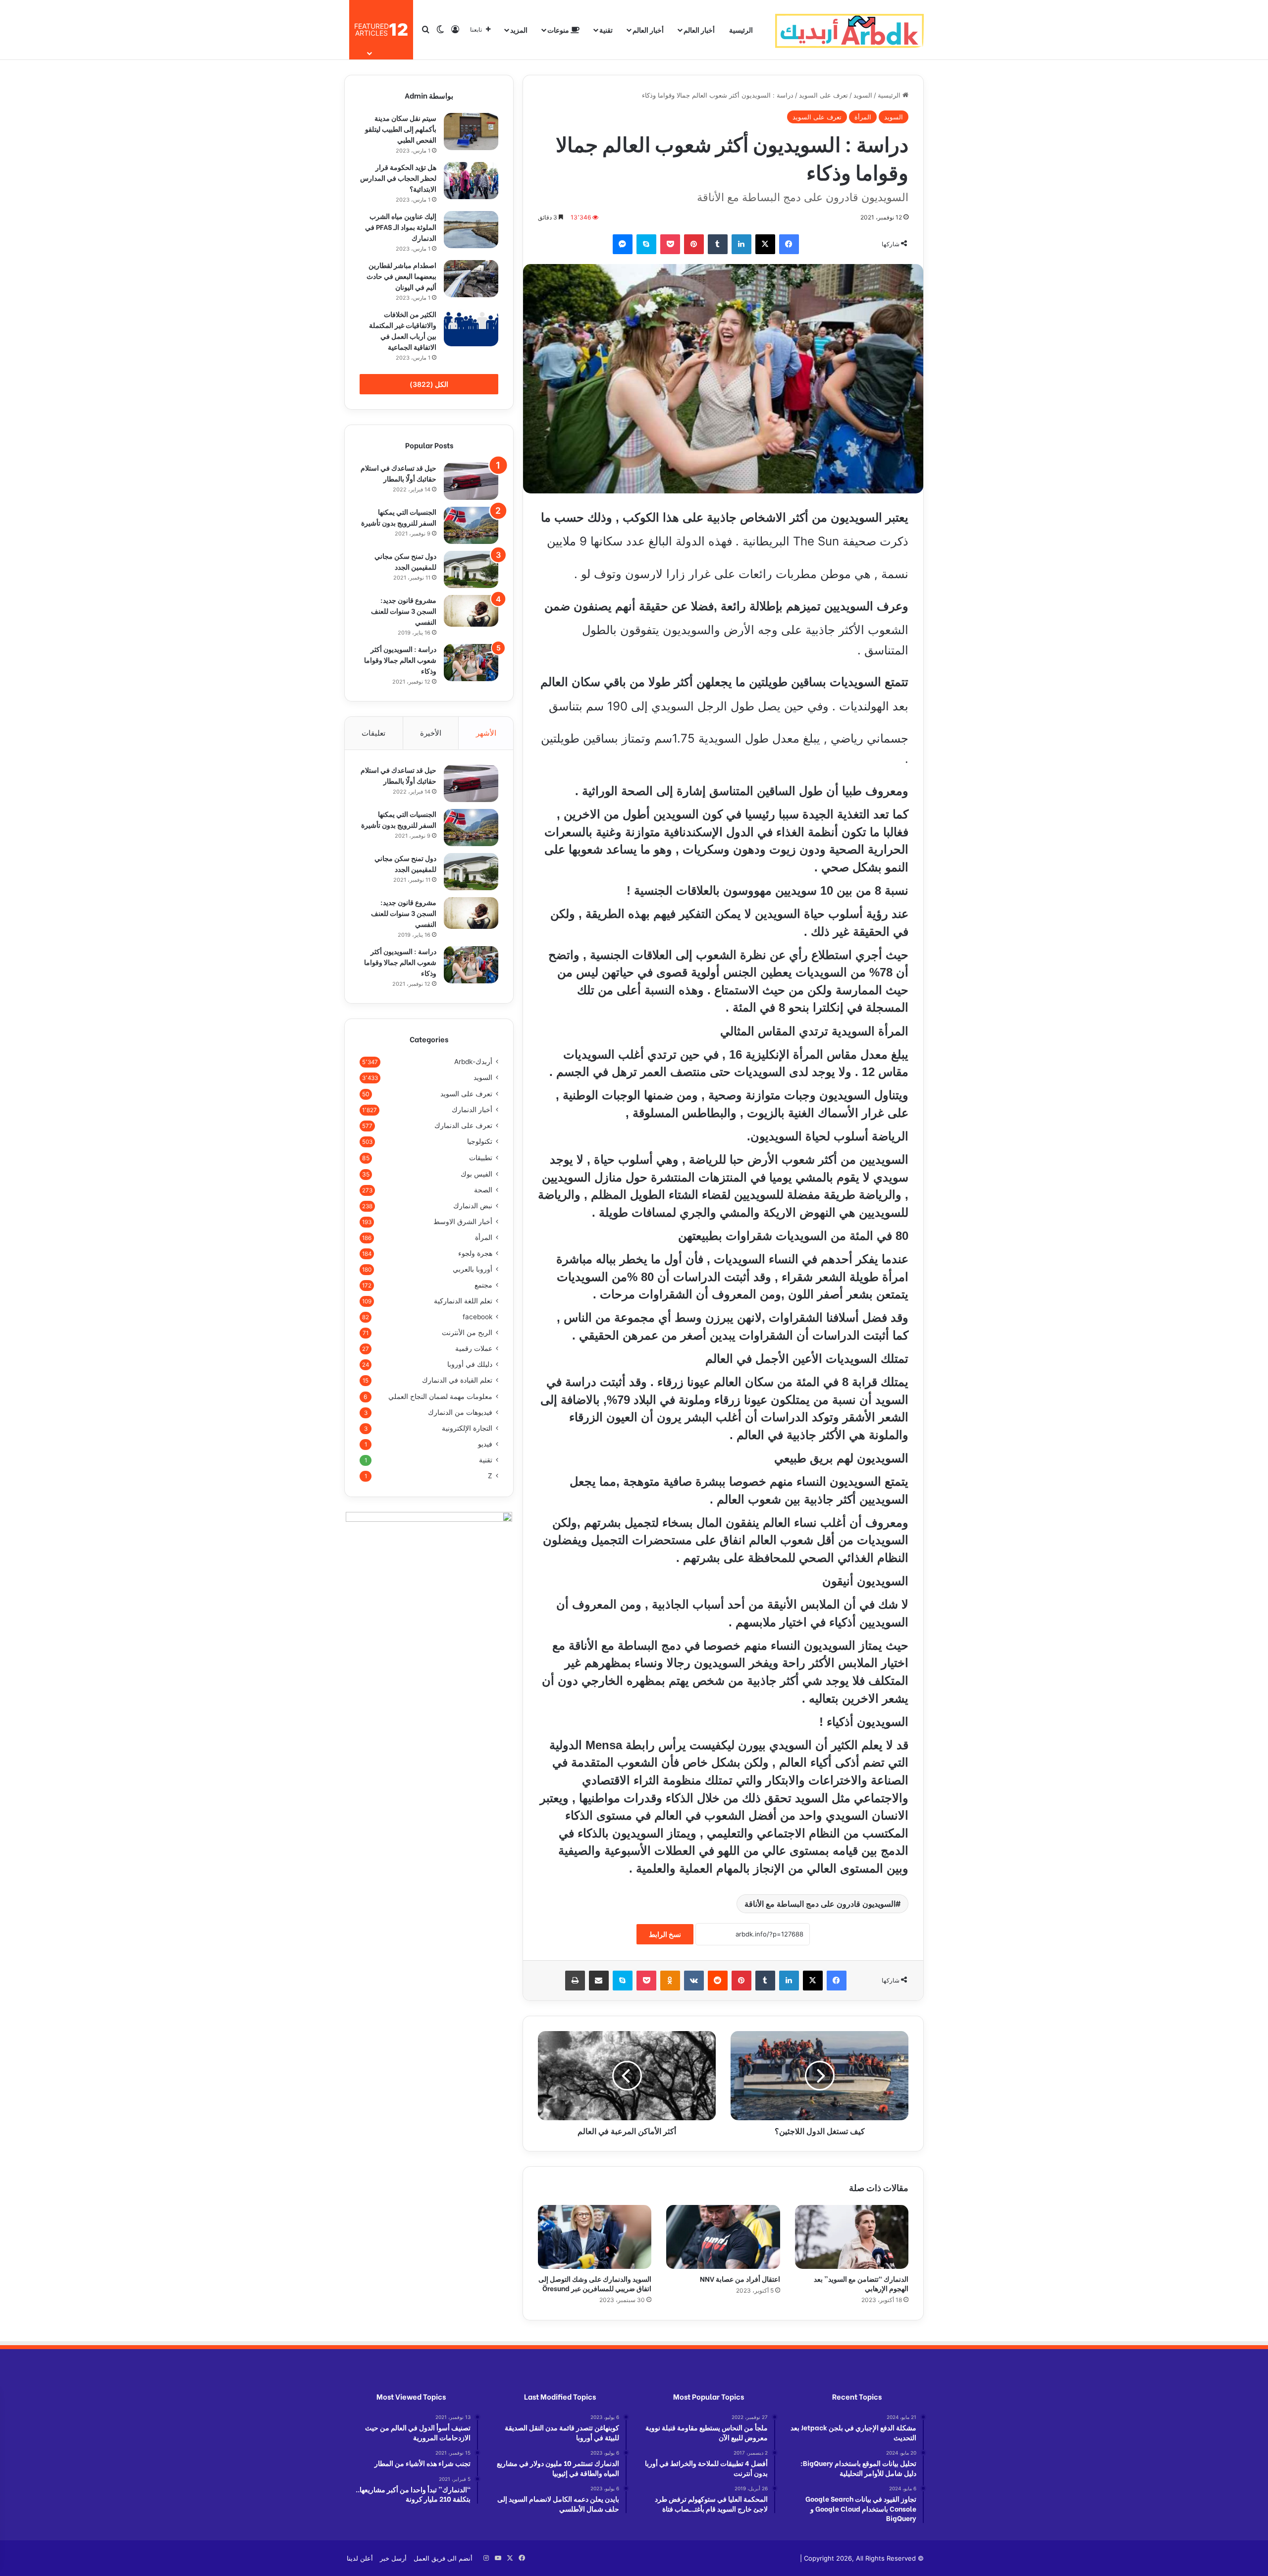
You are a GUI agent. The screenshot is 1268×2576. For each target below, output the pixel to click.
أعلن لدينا (360, 2558)
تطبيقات (481, 1157)
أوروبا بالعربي (473, 1269)
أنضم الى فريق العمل (443, 2558)
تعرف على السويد (823, 95)
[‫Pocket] (670, 244)
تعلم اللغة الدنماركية (463, 1301)
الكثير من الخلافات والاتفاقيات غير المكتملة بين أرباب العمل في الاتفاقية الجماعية (403, 330)
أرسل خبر (393, 2558)
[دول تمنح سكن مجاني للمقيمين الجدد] (471, 569)
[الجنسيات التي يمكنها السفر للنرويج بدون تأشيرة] (471, 525)
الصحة (483, 1190)
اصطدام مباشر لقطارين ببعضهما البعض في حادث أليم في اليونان (401, 276)
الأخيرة (431, 733)
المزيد (519, 29)
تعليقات (373, 733)
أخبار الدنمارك (472, 1110)
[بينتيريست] (694, 244)
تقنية (606, 29)
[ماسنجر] (623, 244)
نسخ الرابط (665, 1934)
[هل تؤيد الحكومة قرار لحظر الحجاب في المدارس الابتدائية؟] (471, 181)
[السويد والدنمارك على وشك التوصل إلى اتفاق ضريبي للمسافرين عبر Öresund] (595, 2237)
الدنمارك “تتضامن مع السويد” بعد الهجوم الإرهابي (861, 2283)
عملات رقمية (474, 1348)
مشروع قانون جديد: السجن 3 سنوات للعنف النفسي (404, 611)
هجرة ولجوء (475, 1253)
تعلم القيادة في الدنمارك (457, 1380)
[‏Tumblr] (718, 244)
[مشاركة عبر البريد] (599, 1981)
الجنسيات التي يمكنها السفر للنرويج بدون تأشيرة (399, 517)
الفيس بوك (476, 1174)
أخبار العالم (699, 29)
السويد (863, 95)
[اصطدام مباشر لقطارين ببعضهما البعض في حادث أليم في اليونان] (471, 279)
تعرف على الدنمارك (463, 1126)
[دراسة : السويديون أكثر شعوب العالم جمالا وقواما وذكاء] (471, 663)
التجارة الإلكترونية (467, 1428)
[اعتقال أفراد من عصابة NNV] (723, 2237)
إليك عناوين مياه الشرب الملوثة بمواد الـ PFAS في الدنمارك (401, 227)
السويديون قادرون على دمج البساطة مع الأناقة (820, 1904)
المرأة (863, 117)
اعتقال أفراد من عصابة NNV (739, 2279)
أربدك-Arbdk (473, 1062)
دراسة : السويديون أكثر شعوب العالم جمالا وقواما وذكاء (400, 660)
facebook (477, 1317)
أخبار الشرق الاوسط (463, 1222)
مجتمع (483, 1285)
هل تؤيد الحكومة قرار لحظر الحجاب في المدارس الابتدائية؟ (398, 178)
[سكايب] (646, 244)
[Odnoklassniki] (670, 1981)
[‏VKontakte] (694, 1981)
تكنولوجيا (480, 1141)
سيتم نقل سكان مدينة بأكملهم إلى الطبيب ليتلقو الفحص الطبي (401, 129)
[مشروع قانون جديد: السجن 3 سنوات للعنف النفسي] (471, 611)
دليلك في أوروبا (470, 1364)
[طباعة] (575, 1981)
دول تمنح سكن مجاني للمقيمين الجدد (405, 561)
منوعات (559, 29)
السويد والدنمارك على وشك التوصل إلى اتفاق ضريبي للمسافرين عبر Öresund (595, 2283)
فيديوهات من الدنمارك (460, 1412)
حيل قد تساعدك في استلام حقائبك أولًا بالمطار (398, 473)
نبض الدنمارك (473, 1206)
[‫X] (765, 244)
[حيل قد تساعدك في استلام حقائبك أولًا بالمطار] (471, 481)
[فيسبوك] (789, 244)
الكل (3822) (429, 384)
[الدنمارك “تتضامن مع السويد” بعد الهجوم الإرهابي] (852, 2237)
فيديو (485, 1444)
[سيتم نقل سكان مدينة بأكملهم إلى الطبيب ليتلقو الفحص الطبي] (471, 132)
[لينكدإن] (741, 244)
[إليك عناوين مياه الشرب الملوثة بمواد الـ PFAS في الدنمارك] (471, 230)
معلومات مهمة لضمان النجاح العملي (440, 1396)
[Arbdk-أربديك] (849, 30)
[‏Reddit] (718, 1981)
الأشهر (486, 733)
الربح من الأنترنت (467, 1333)
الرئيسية (741, 29)
